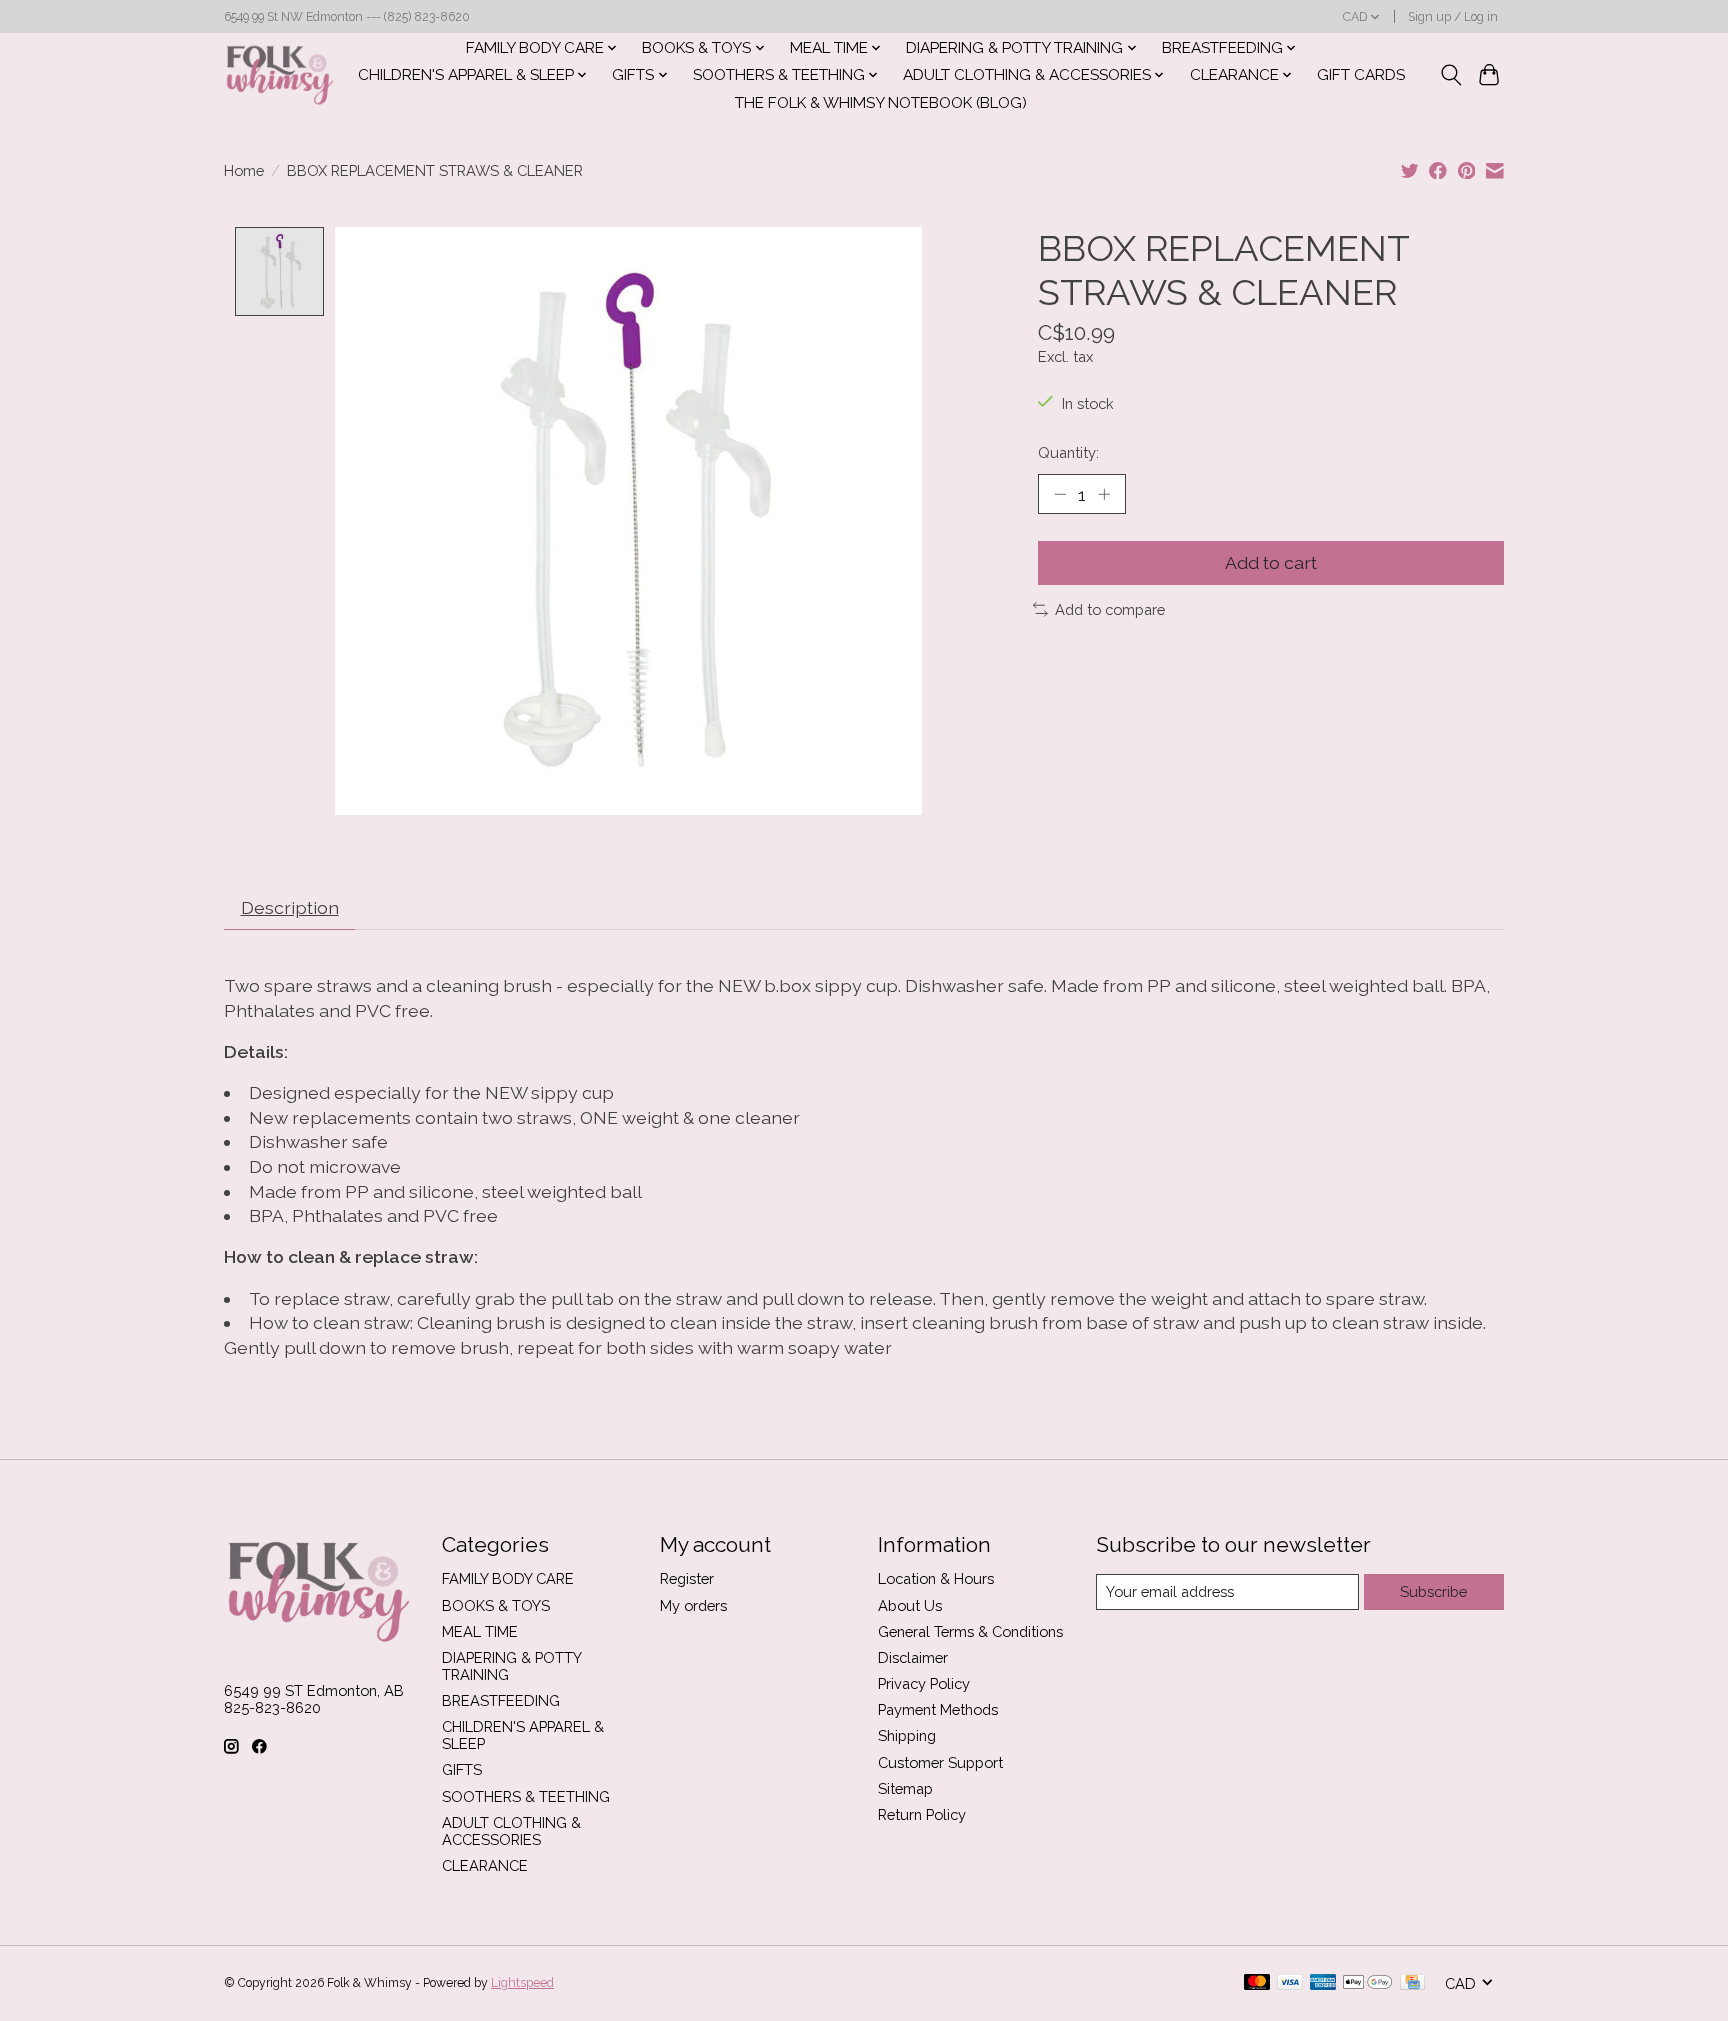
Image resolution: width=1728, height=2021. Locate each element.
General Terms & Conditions (970, 1631)
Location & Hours (936, 1578)
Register (687, 1578)
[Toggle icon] (1450, 75)
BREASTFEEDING (501, 1700)
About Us (910, 1605)
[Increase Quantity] (1104, 494)
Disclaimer (913, 1657)
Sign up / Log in (1453, 17)
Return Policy (922, 1814)
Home (244, 170)
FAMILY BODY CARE (508, 1578)
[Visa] (1290, 1983)
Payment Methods (938, 1709)
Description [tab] (290, 907)
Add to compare (1110, 609)
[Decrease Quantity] (1060, 494)
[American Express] (1323, 1983)
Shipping (907, 1735)
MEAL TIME (480, 1631)
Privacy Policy (924, 1683)
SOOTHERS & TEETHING (526, 1796)
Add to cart (1271, 562)
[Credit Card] (1412, 1983)
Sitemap (905, 1788)
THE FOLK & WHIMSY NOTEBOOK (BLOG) (881, 103)
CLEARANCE (485, 1865)
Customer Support (940, 1762)
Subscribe (1433, 1591)
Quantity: (1068, 452)
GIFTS (462, 1769)
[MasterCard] (1257, 1983)
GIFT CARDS (1361, 75)
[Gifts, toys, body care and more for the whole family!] (280, 75)
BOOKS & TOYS (496, 1605)
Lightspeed (522, 1983)
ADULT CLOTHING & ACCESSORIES (511, 1831)
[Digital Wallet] (1367, 1983)
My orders (693, 1605)
